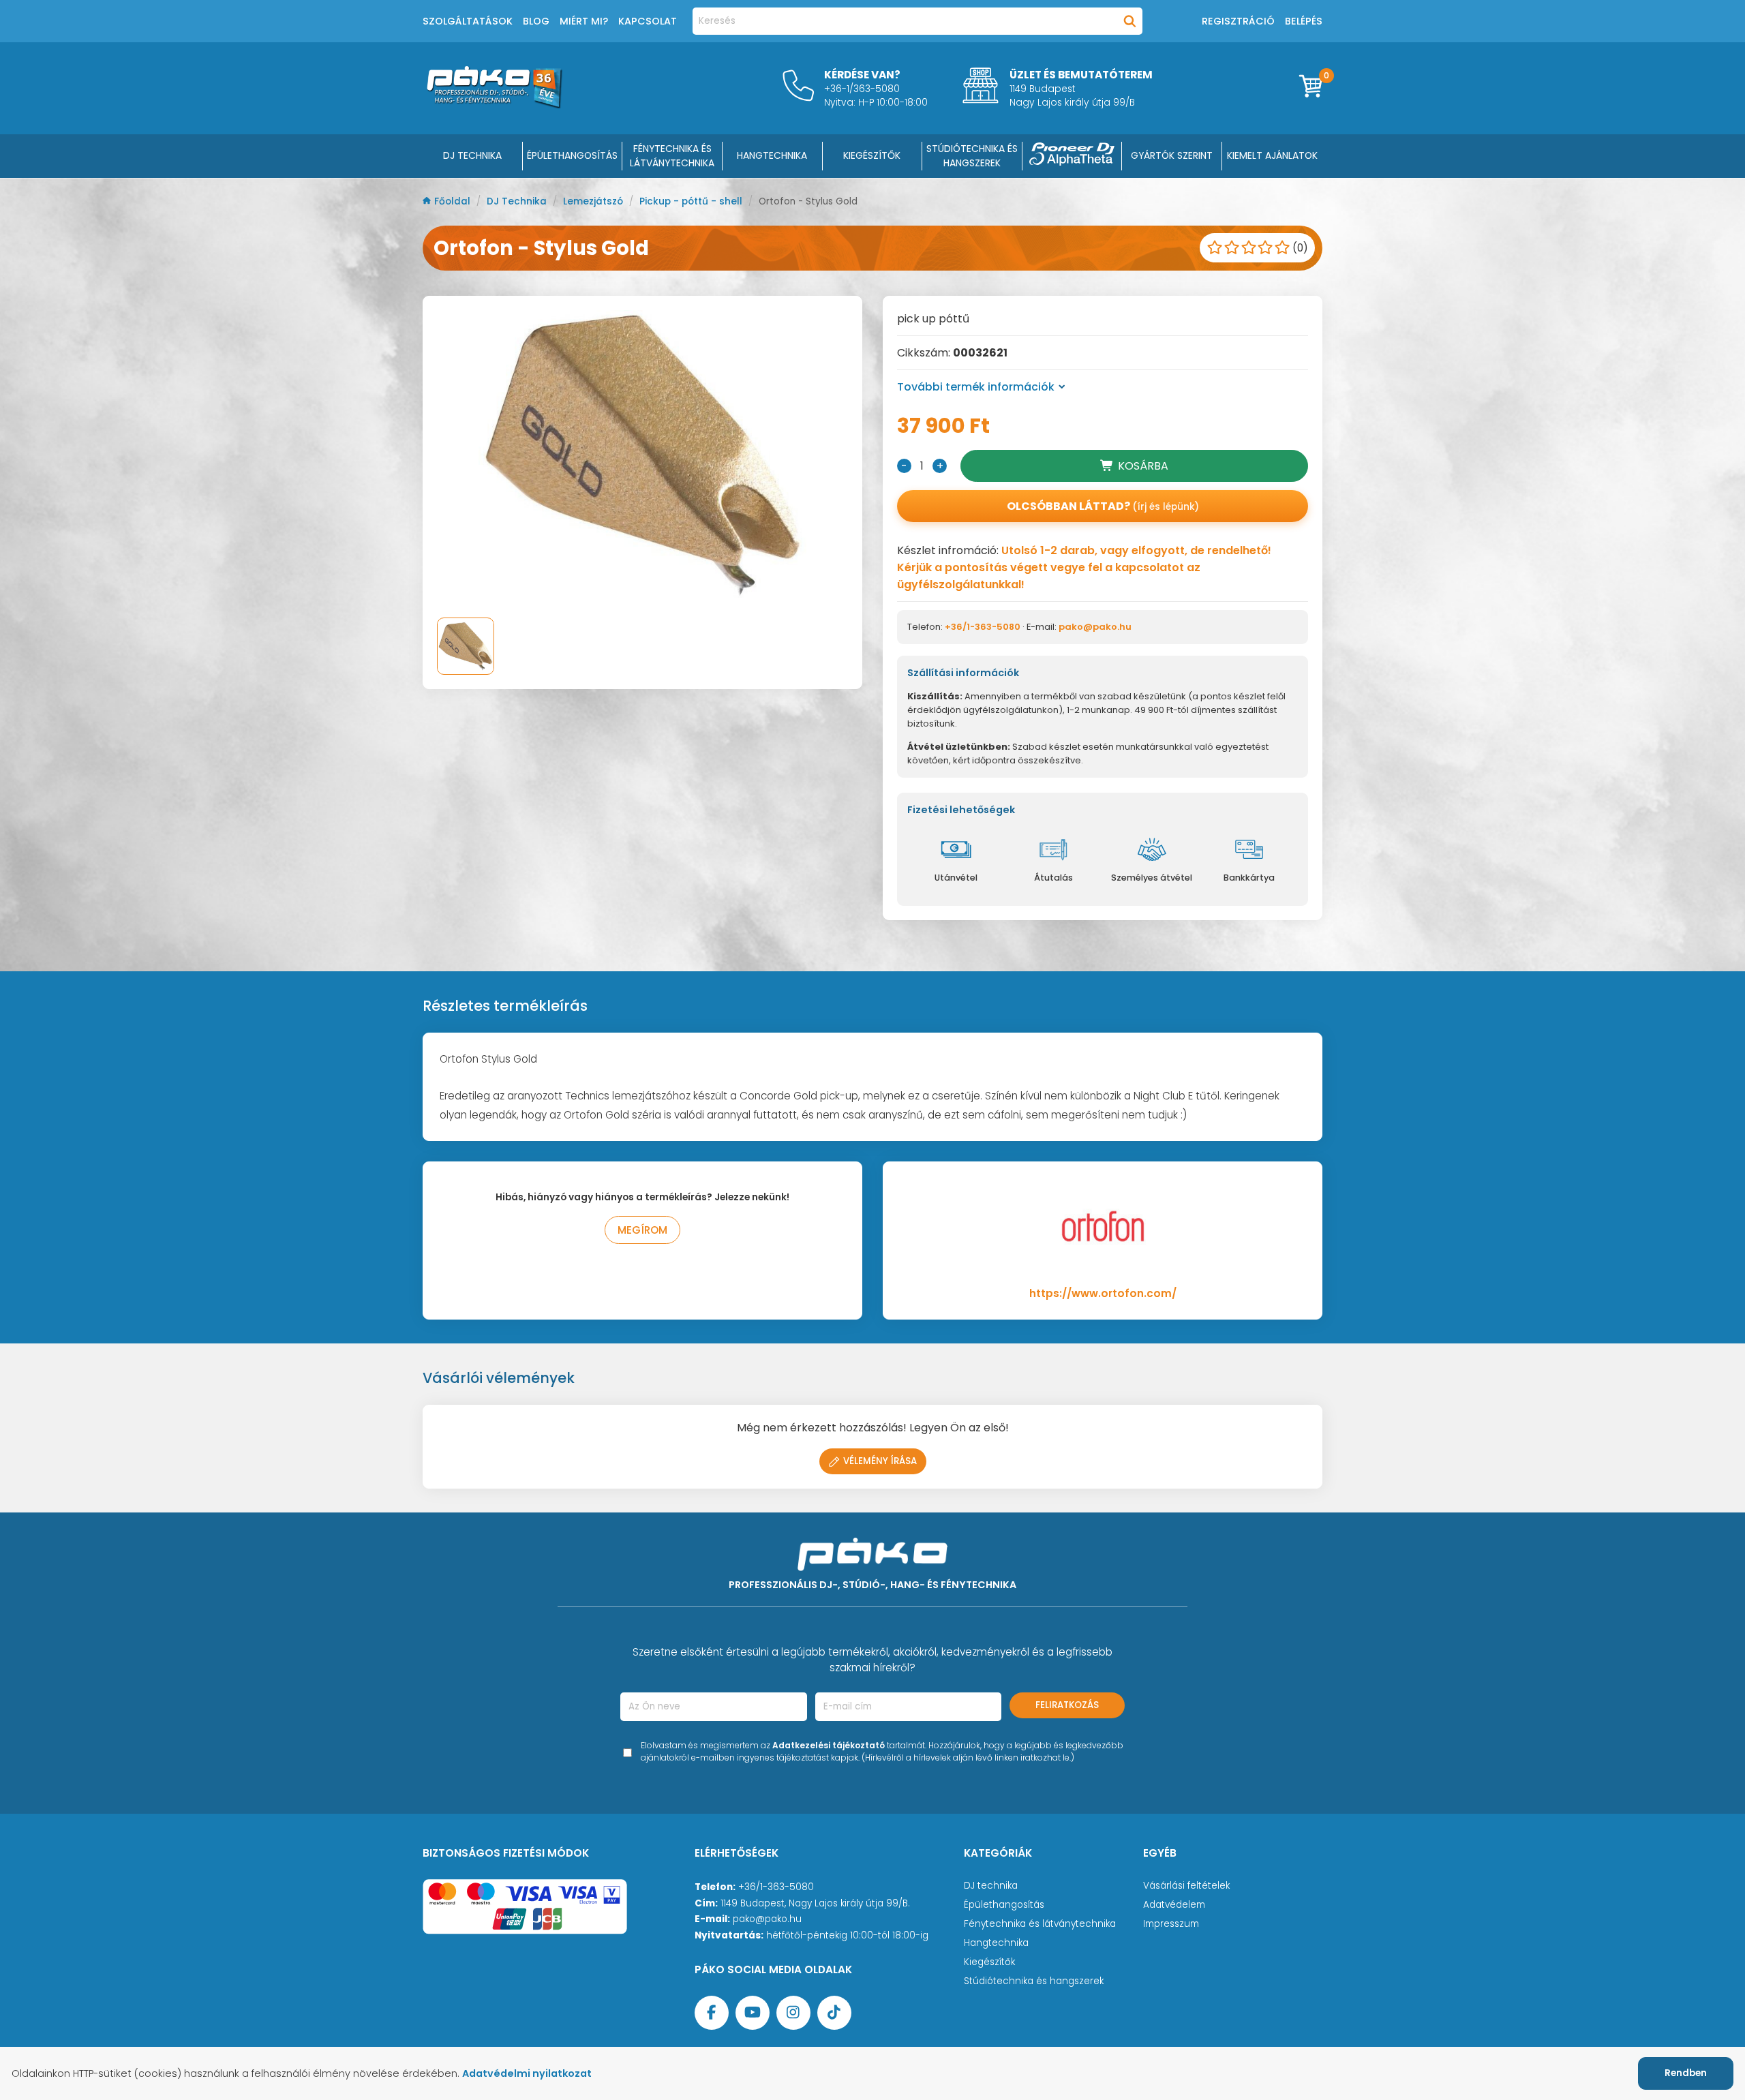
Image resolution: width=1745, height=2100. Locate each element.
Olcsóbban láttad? (1103, 506)
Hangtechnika (996, 1943)
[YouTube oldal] (753, 2013)
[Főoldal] (494, 105)
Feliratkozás (1067, 1705)
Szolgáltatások (468, 21)
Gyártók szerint (1172, 155)
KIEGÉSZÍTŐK (872, 155)
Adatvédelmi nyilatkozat (527, 2073)
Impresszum (1171, 1924)
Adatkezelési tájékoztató (829, 1745)
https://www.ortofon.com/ (1103, 1293)
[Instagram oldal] (793, 2013)
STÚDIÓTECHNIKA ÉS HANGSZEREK (972, 156)
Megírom (642, 1230)
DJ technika (991, 1886)
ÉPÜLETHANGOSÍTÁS (572, 155)
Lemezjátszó (594, 201)
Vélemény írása (880, 1461)
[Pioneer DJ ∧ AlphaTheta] (1072, 156)
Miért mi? (584, 21)
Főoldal (454, 201)
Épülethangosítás (1004, 1905)
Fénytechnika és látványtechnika (1040, 1924)
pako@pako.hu (1095, 627)
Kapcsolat (648, 21)
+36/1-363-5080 (983, 627)
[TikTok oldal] (834, 2013)
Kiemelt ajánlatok (1272, 155)
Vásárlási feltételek (1186, 1886)
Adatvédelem (1174, 1905)
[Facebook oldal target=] (712, 2013)
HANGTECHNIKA (772, 155)
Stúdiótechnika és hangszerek (1034, 1981)
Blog (536, 21)
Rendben (1686, 2073)
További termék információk (976, 387)
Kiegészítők (989, 1962)
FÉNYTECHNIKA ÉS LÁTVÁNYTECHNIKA (672, 156)
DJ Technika (472, 155)
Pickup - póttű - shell (692, 201)
